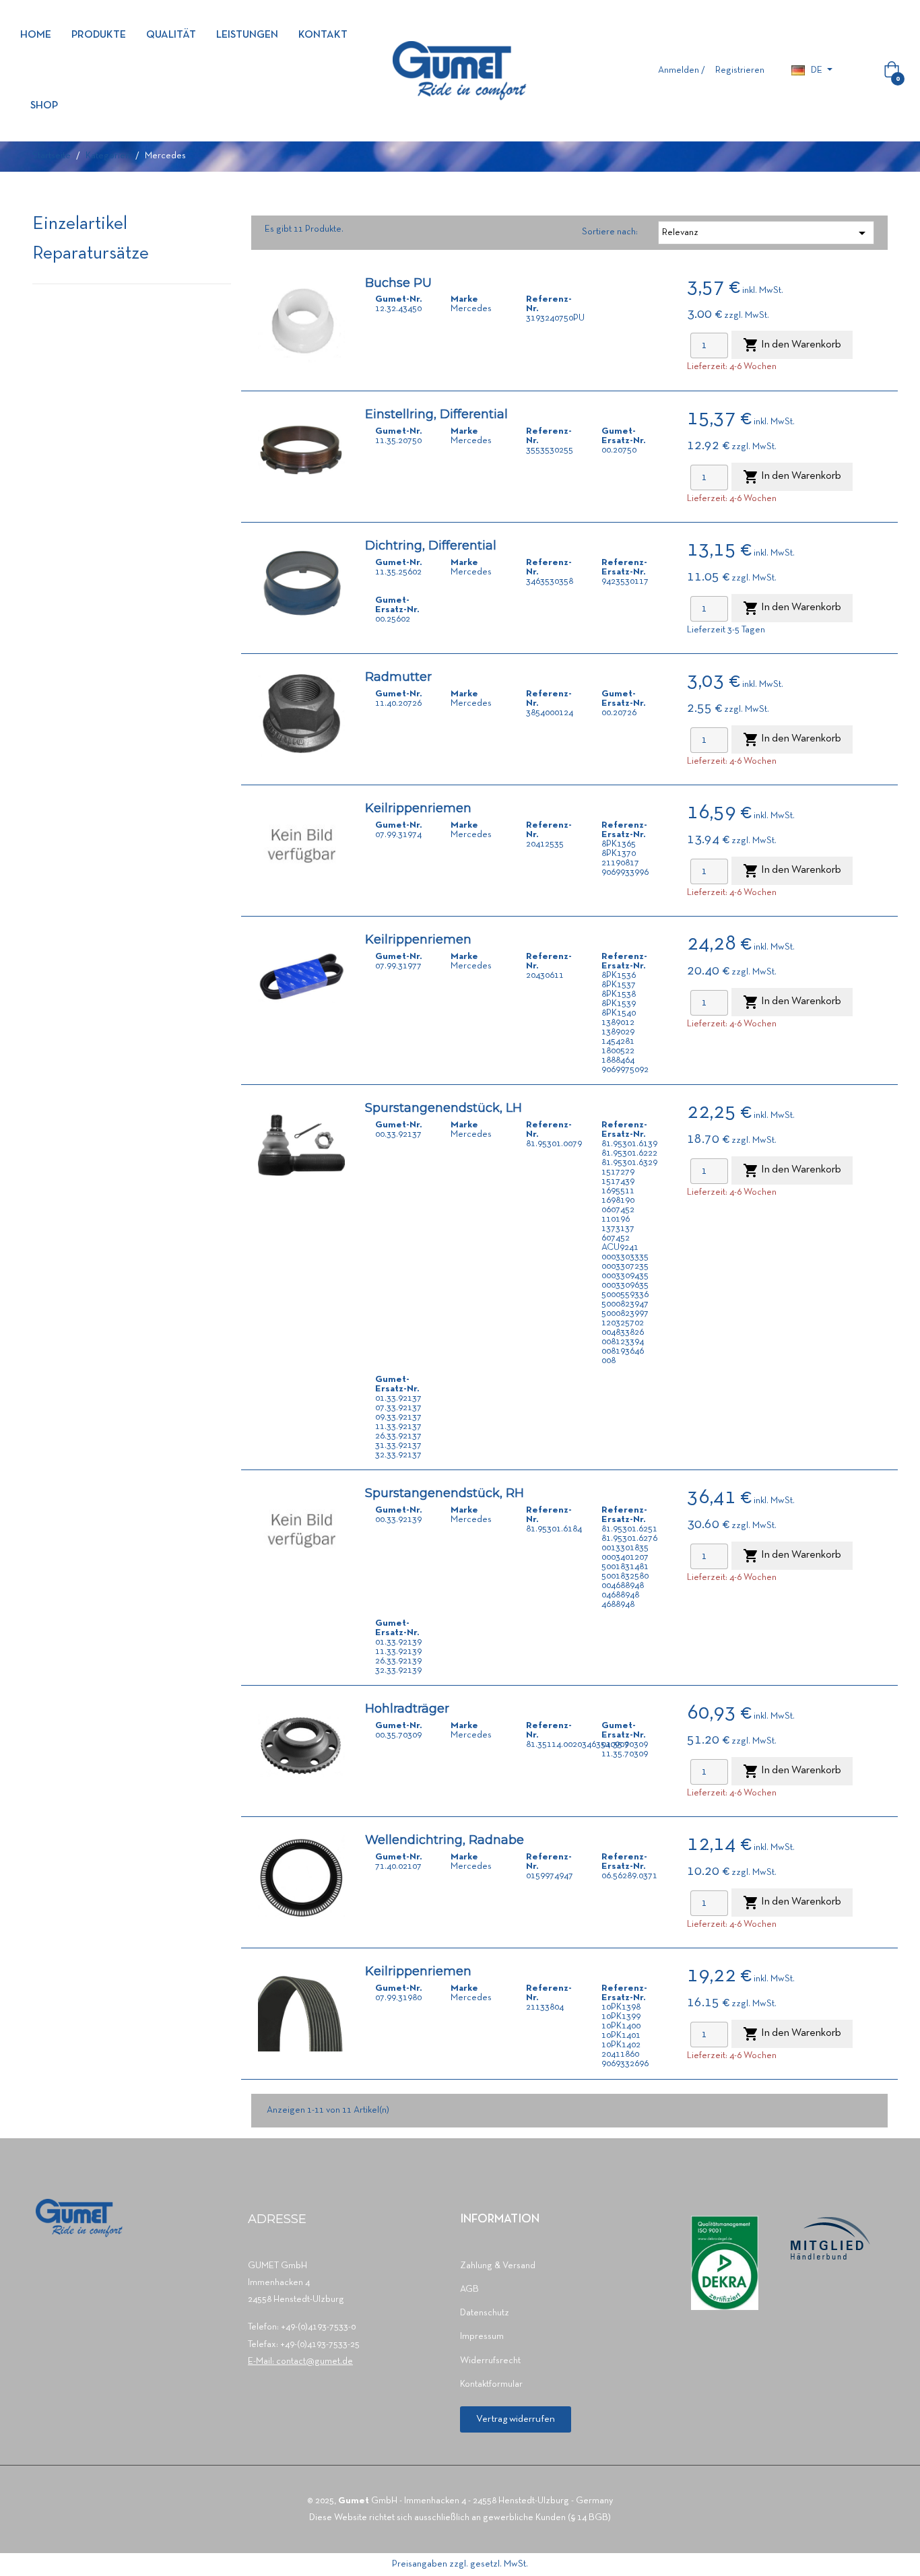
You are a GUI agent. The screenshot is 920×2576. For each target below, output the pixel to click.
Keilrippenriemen (418, 808)
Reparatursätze (91, 254)
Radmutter (398, 677)
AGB (469, 2289)
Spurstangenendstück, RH (445, 1493)
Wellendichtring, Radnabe (445, 1840)
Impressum (482, 2337)
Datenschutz (485, 2313)
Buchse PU (398, 283)
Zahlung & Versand (498, 2266)
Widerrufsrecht (490, 2361)
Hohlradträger (407, 1709)
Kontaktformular (491, 2384)
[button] (516, 2419)
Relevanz (766, 233)
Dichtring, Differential (431, 546)
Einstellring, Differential (436, 414)
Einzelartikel (80, 225)
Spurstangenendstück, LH (443, 1108)
